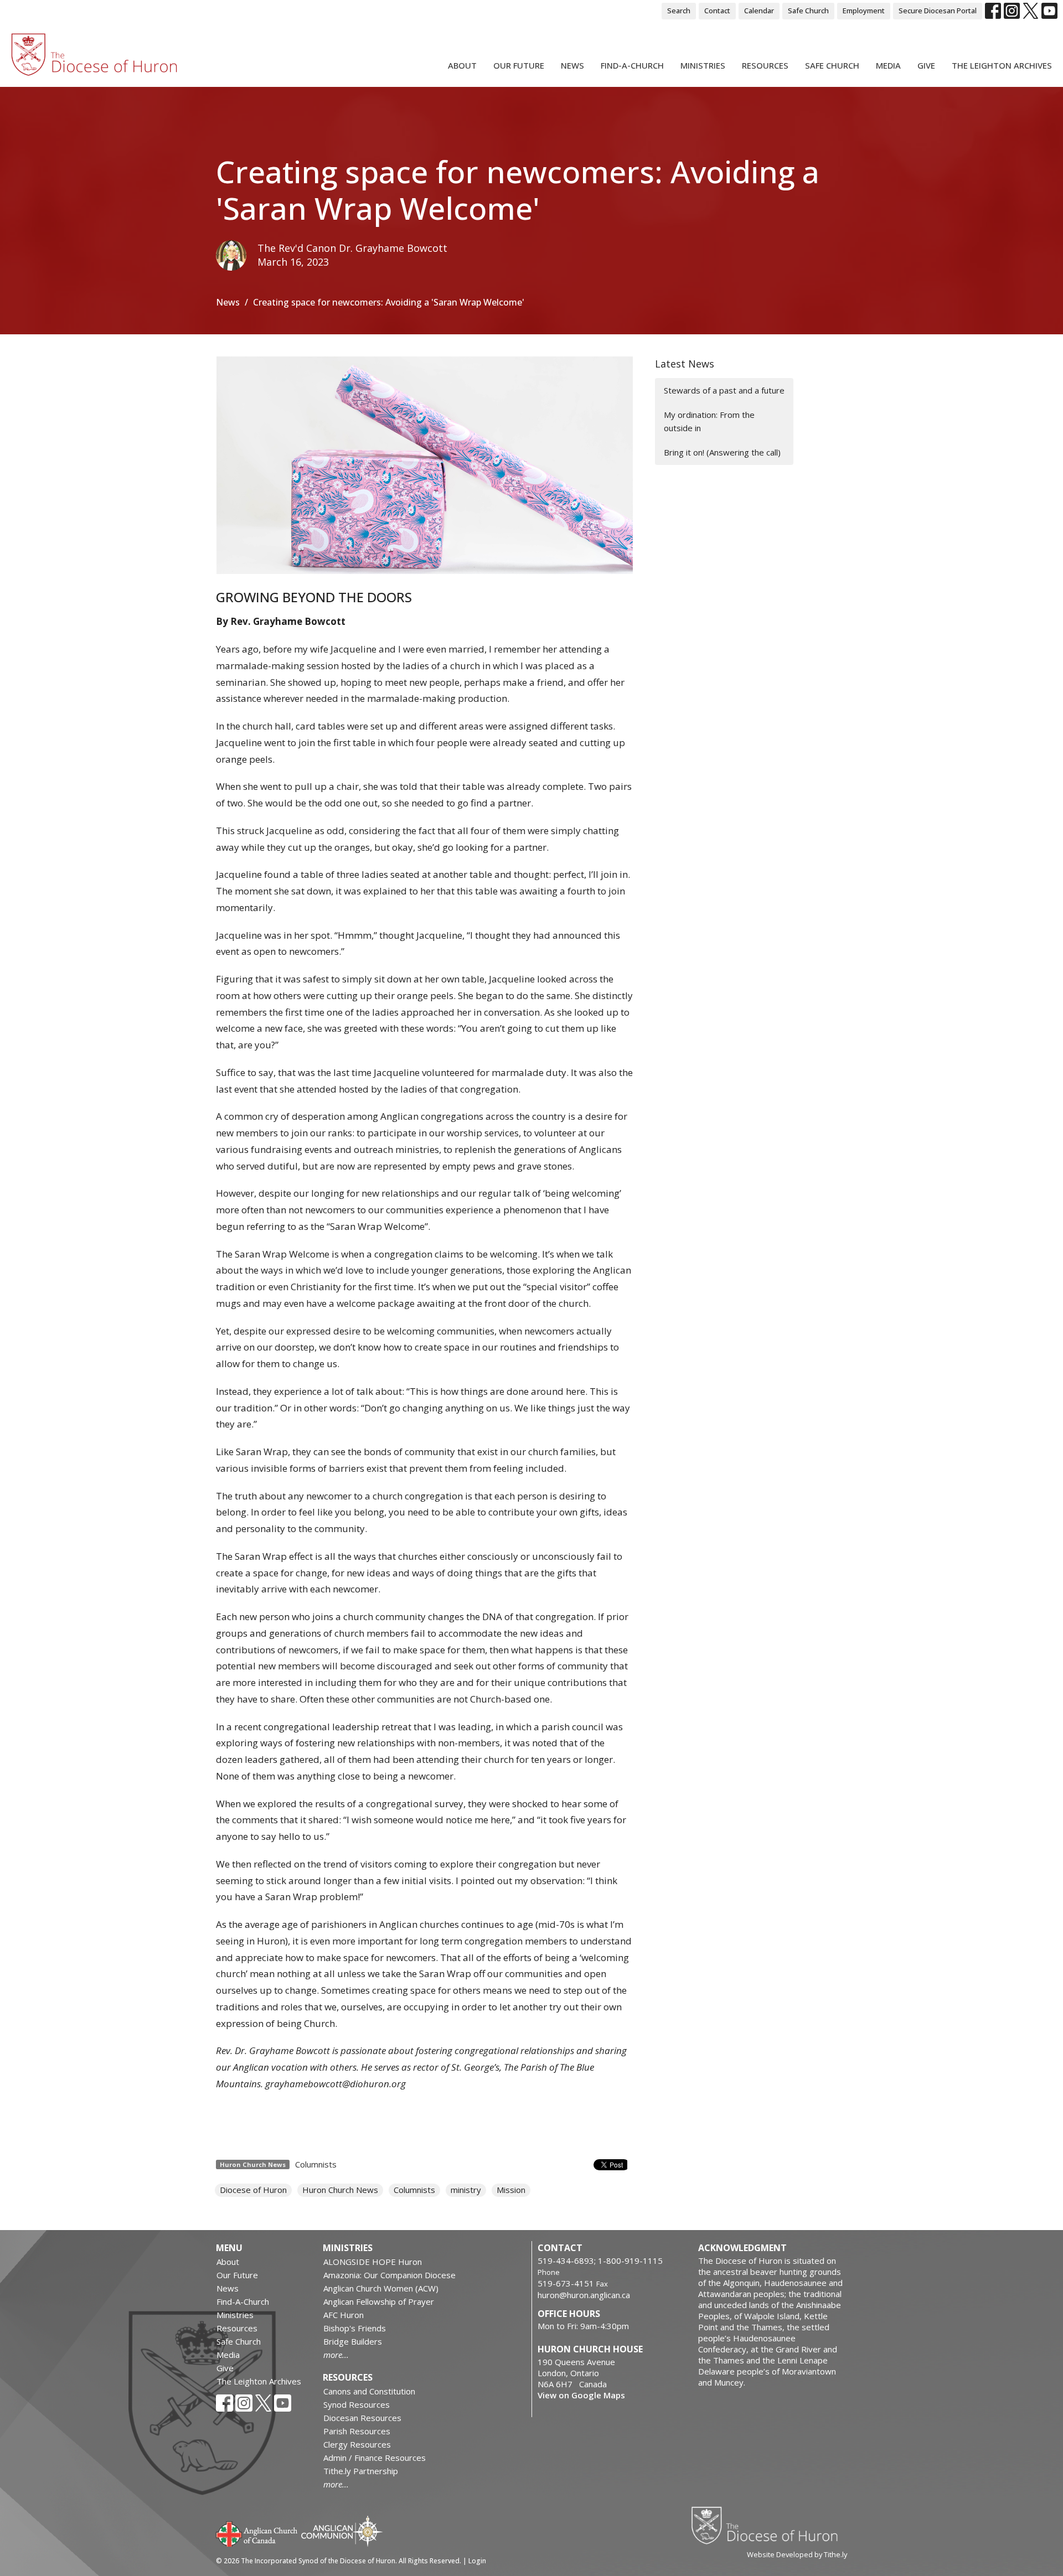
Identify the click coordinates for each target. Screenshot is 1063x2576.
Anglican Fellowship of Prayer (379, 2301)
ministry (466, 2190)
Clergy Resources (357, 2444)
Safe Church (808, 11)
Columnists (316, 2164)
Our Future (519, 65)
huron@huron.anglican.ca (584, 2295)
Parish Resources (357, 2431)
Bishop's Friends (355, 2328)
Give (926, 65)
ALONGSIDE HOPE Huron (373, 2262)
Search (679, 11)
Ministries (703, 65)
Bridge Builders (353, 2341)
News (572, 65)
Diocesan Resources (362, 2418)
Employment (864, 11)
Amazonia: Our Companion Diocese (389, 2275)
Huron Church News (340, 2190)
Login (477, 2561)
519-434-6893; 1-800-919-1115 (600, 2261)
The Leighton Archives (1002, 65)
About (462, 65)
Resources (765, 65)
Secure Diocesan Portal (938, 11)
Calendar (759, 11)
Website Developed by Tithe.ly (797, 2554)
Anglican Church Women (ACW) (381, 2288)
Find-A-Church (632, 65)
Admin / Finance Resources (375, 2458)
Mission (511, 2190)
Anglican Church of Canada (257, 2533)
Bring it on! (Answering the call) (722, 452)
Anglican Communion (342, 2531)
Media (888, 65)
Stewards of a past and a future (724, 390)
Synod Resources (357, 2404)
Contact (717, 11)
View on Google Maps (581, 2395)
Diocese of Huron (253, 2190)
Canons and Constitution (369, 2391)
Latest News (685, 364)
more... (336, 2355)
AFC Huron (344, 2315)
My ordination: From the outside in (709, 421)
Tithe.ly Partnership (361, 2471)
